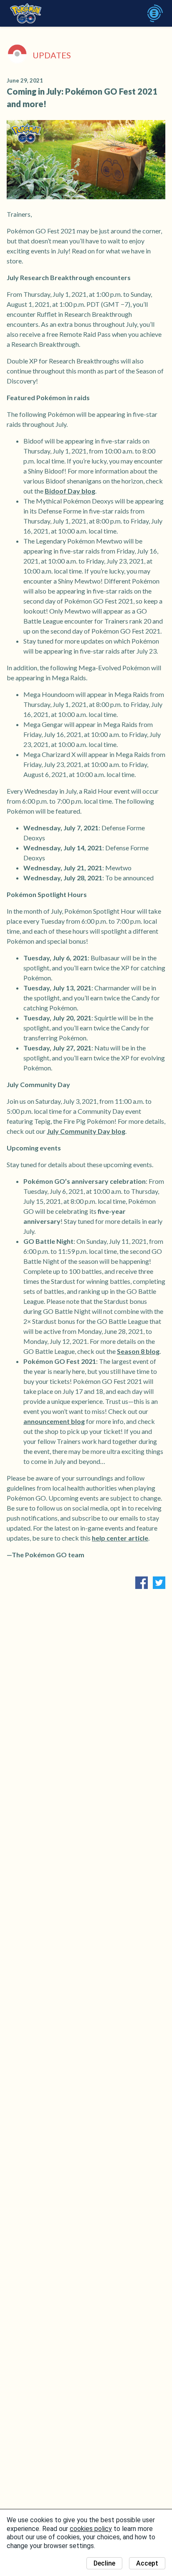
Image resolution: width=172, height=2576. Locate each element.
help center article (120, 1538)
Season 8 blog (138, 1351)
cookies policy (91, 2529)
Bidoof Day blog (70, 491)
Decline (104, 2563)
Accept (147, 2563)
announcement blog (54, 1421)
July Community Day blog (86, 1131)
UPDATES (52, 55)
